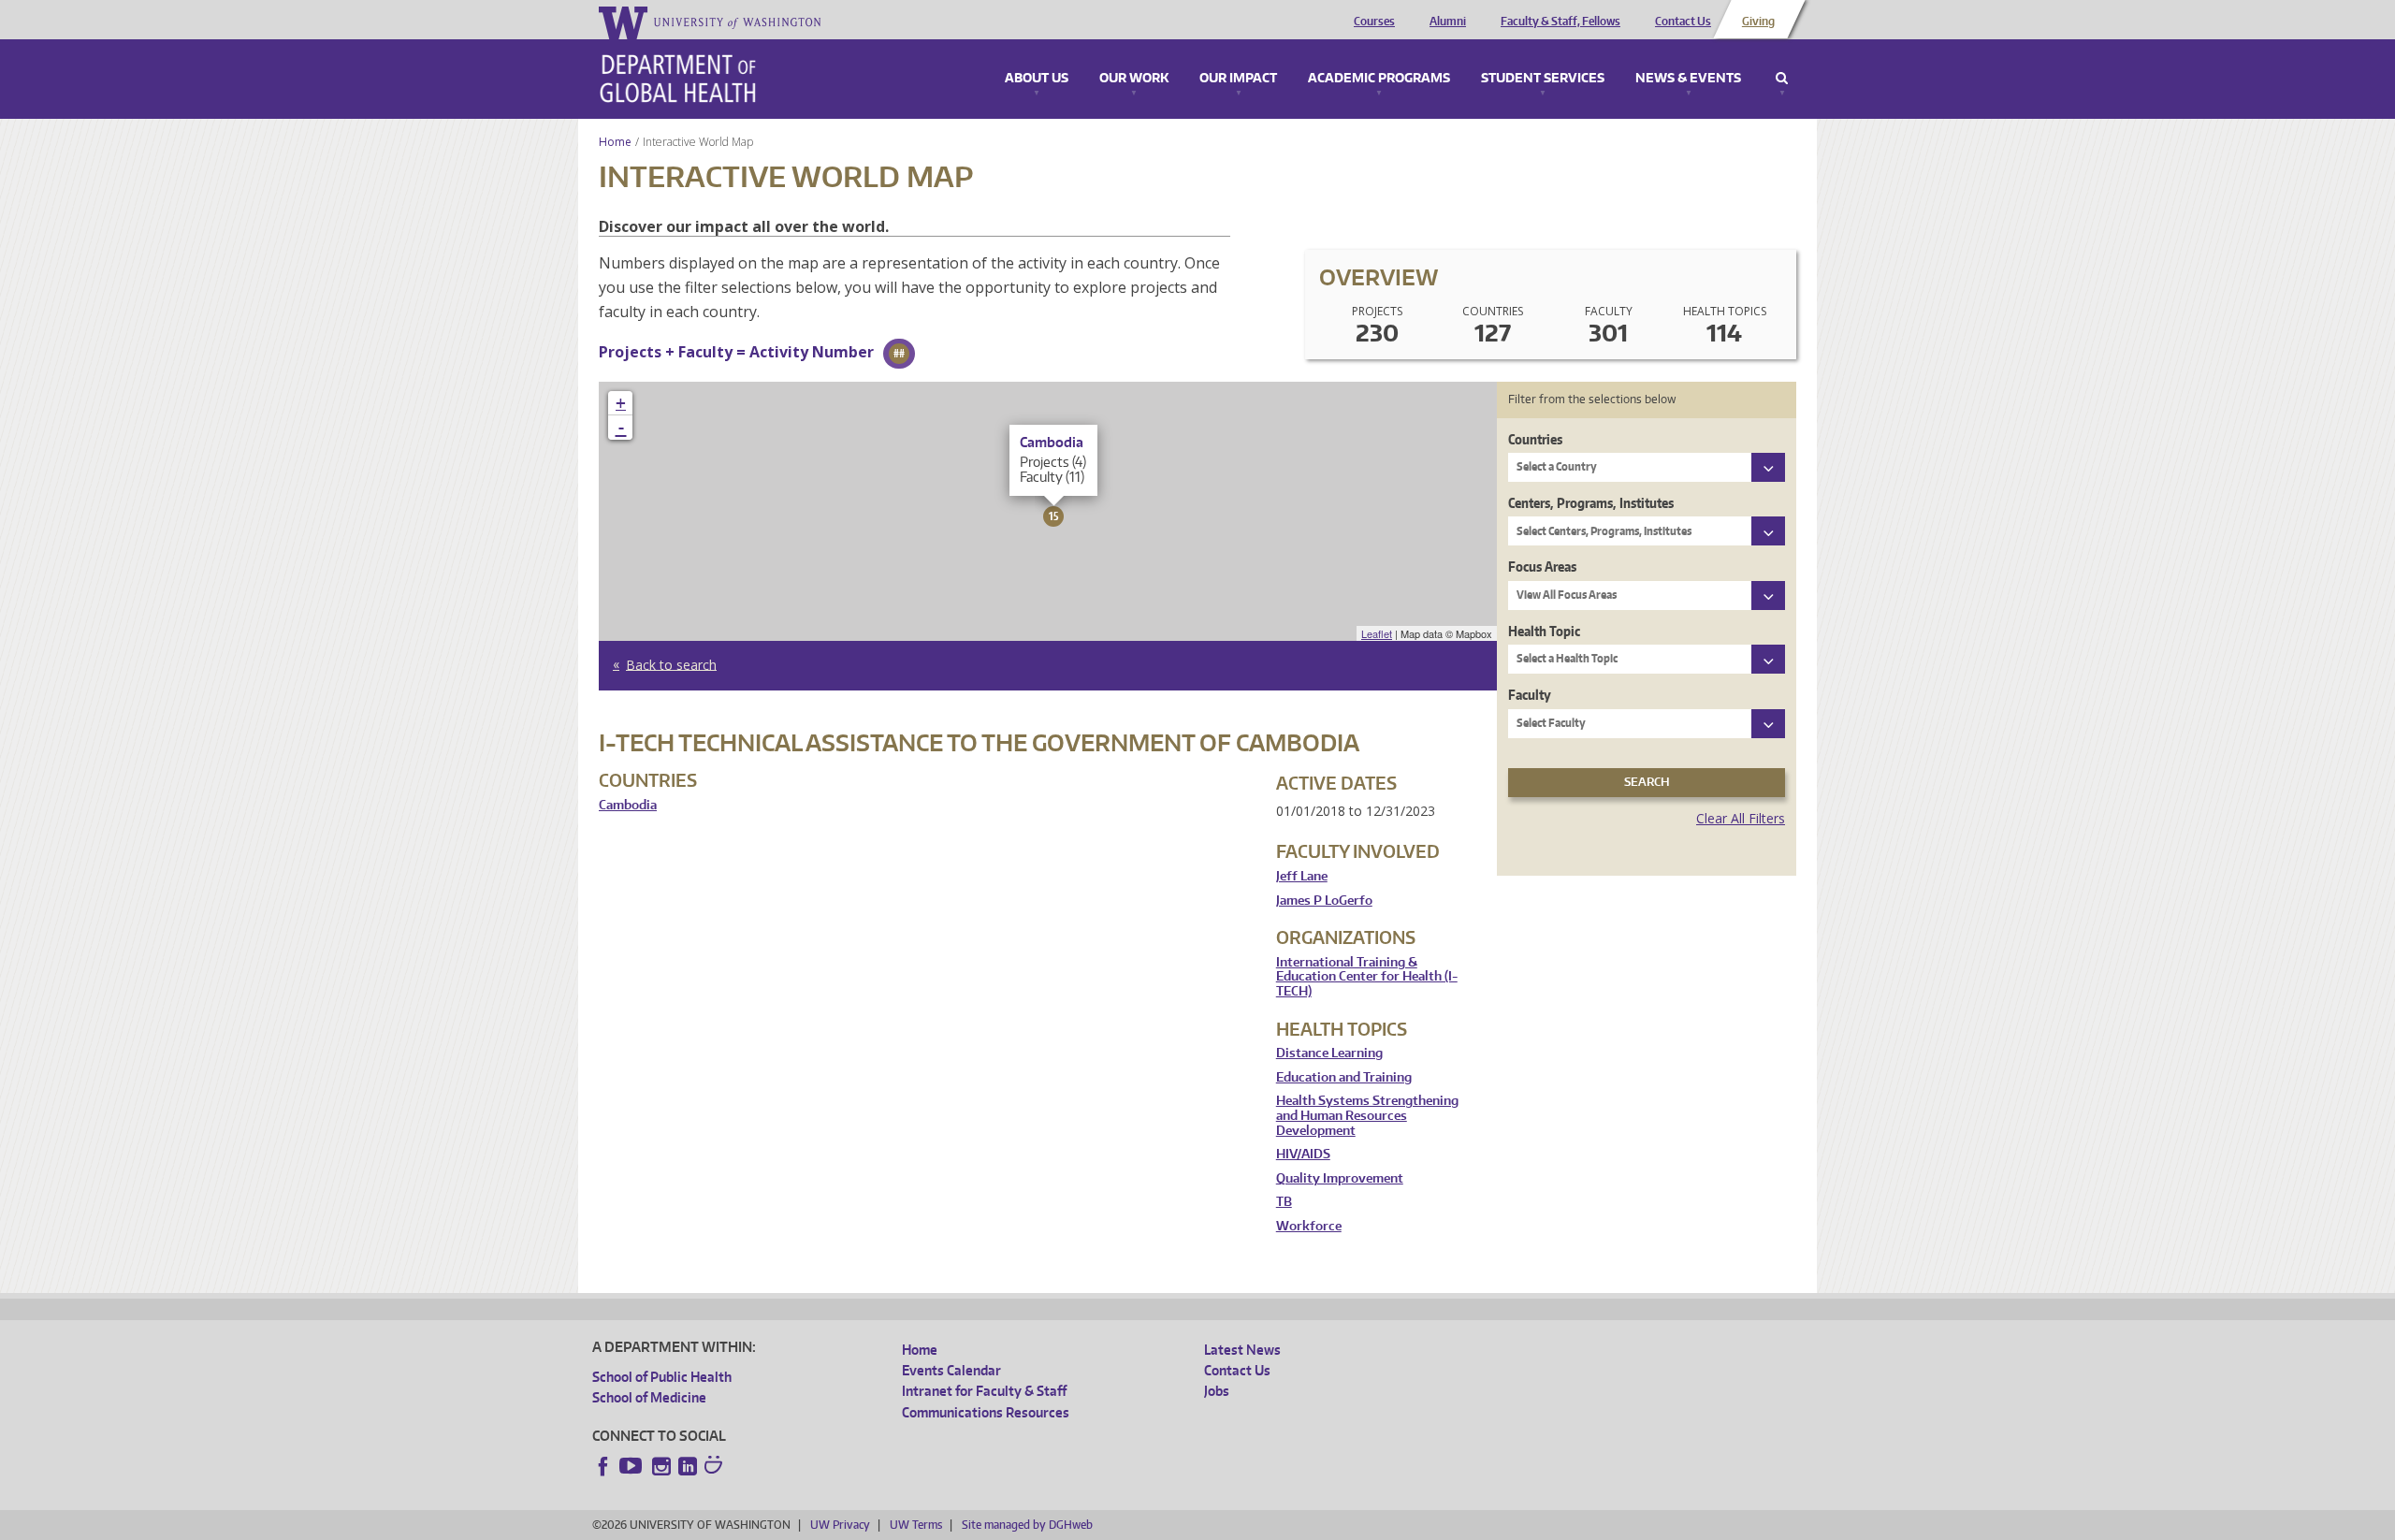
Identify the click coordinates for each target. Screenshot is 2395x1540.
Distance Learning (1329, 1053)
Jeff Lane (1302, 876)
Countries (1535, 439)
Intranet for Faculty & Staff (984, 1391)
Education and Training (1344, 1077)
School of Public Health (662, 1377)
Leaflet (1377, 633)
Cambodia (628, 805)
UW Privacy (840, 1525)
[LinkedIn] (688, 1466)
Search (1782, 79)
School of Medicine (649, 1397)
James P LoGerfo (1324, 901)
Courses (1374, 22)
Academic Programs (1379, 79)
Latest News (1242, 1350)
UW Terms (916, 1525)
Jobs (1217, 1391)
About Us (1037, 79)
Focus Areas (1542, 567)
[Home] (678, 79)
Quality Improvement (1340, 1178)
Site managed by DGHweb (1027, 1525)
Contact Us (1683, 22)
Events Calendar (951, 1370)
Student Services (1543, 79)
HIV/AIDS (1303, 1154)
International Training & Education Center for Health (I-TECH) (1367, 977)
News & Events (1688, 79)
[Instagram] (661, 1466)
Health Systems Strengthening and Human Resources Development (1367, 1115)
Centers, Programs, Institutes (1591, 503)
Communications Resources (986, 1412)
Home (615, 142)
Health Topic (1544, 631)
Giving (1758, 22)
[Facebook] (603, 1466)
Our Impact (1238, 79)
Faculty (1530, 695)
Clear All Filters (1741, 818)
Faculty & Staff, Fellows (1560, 22)
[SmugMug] (716, 1467)
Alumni (1448, 22)
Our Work (1134, 79)
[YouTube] (632, 1466)
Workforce (1309, 1226)
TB (1284, 1202)
